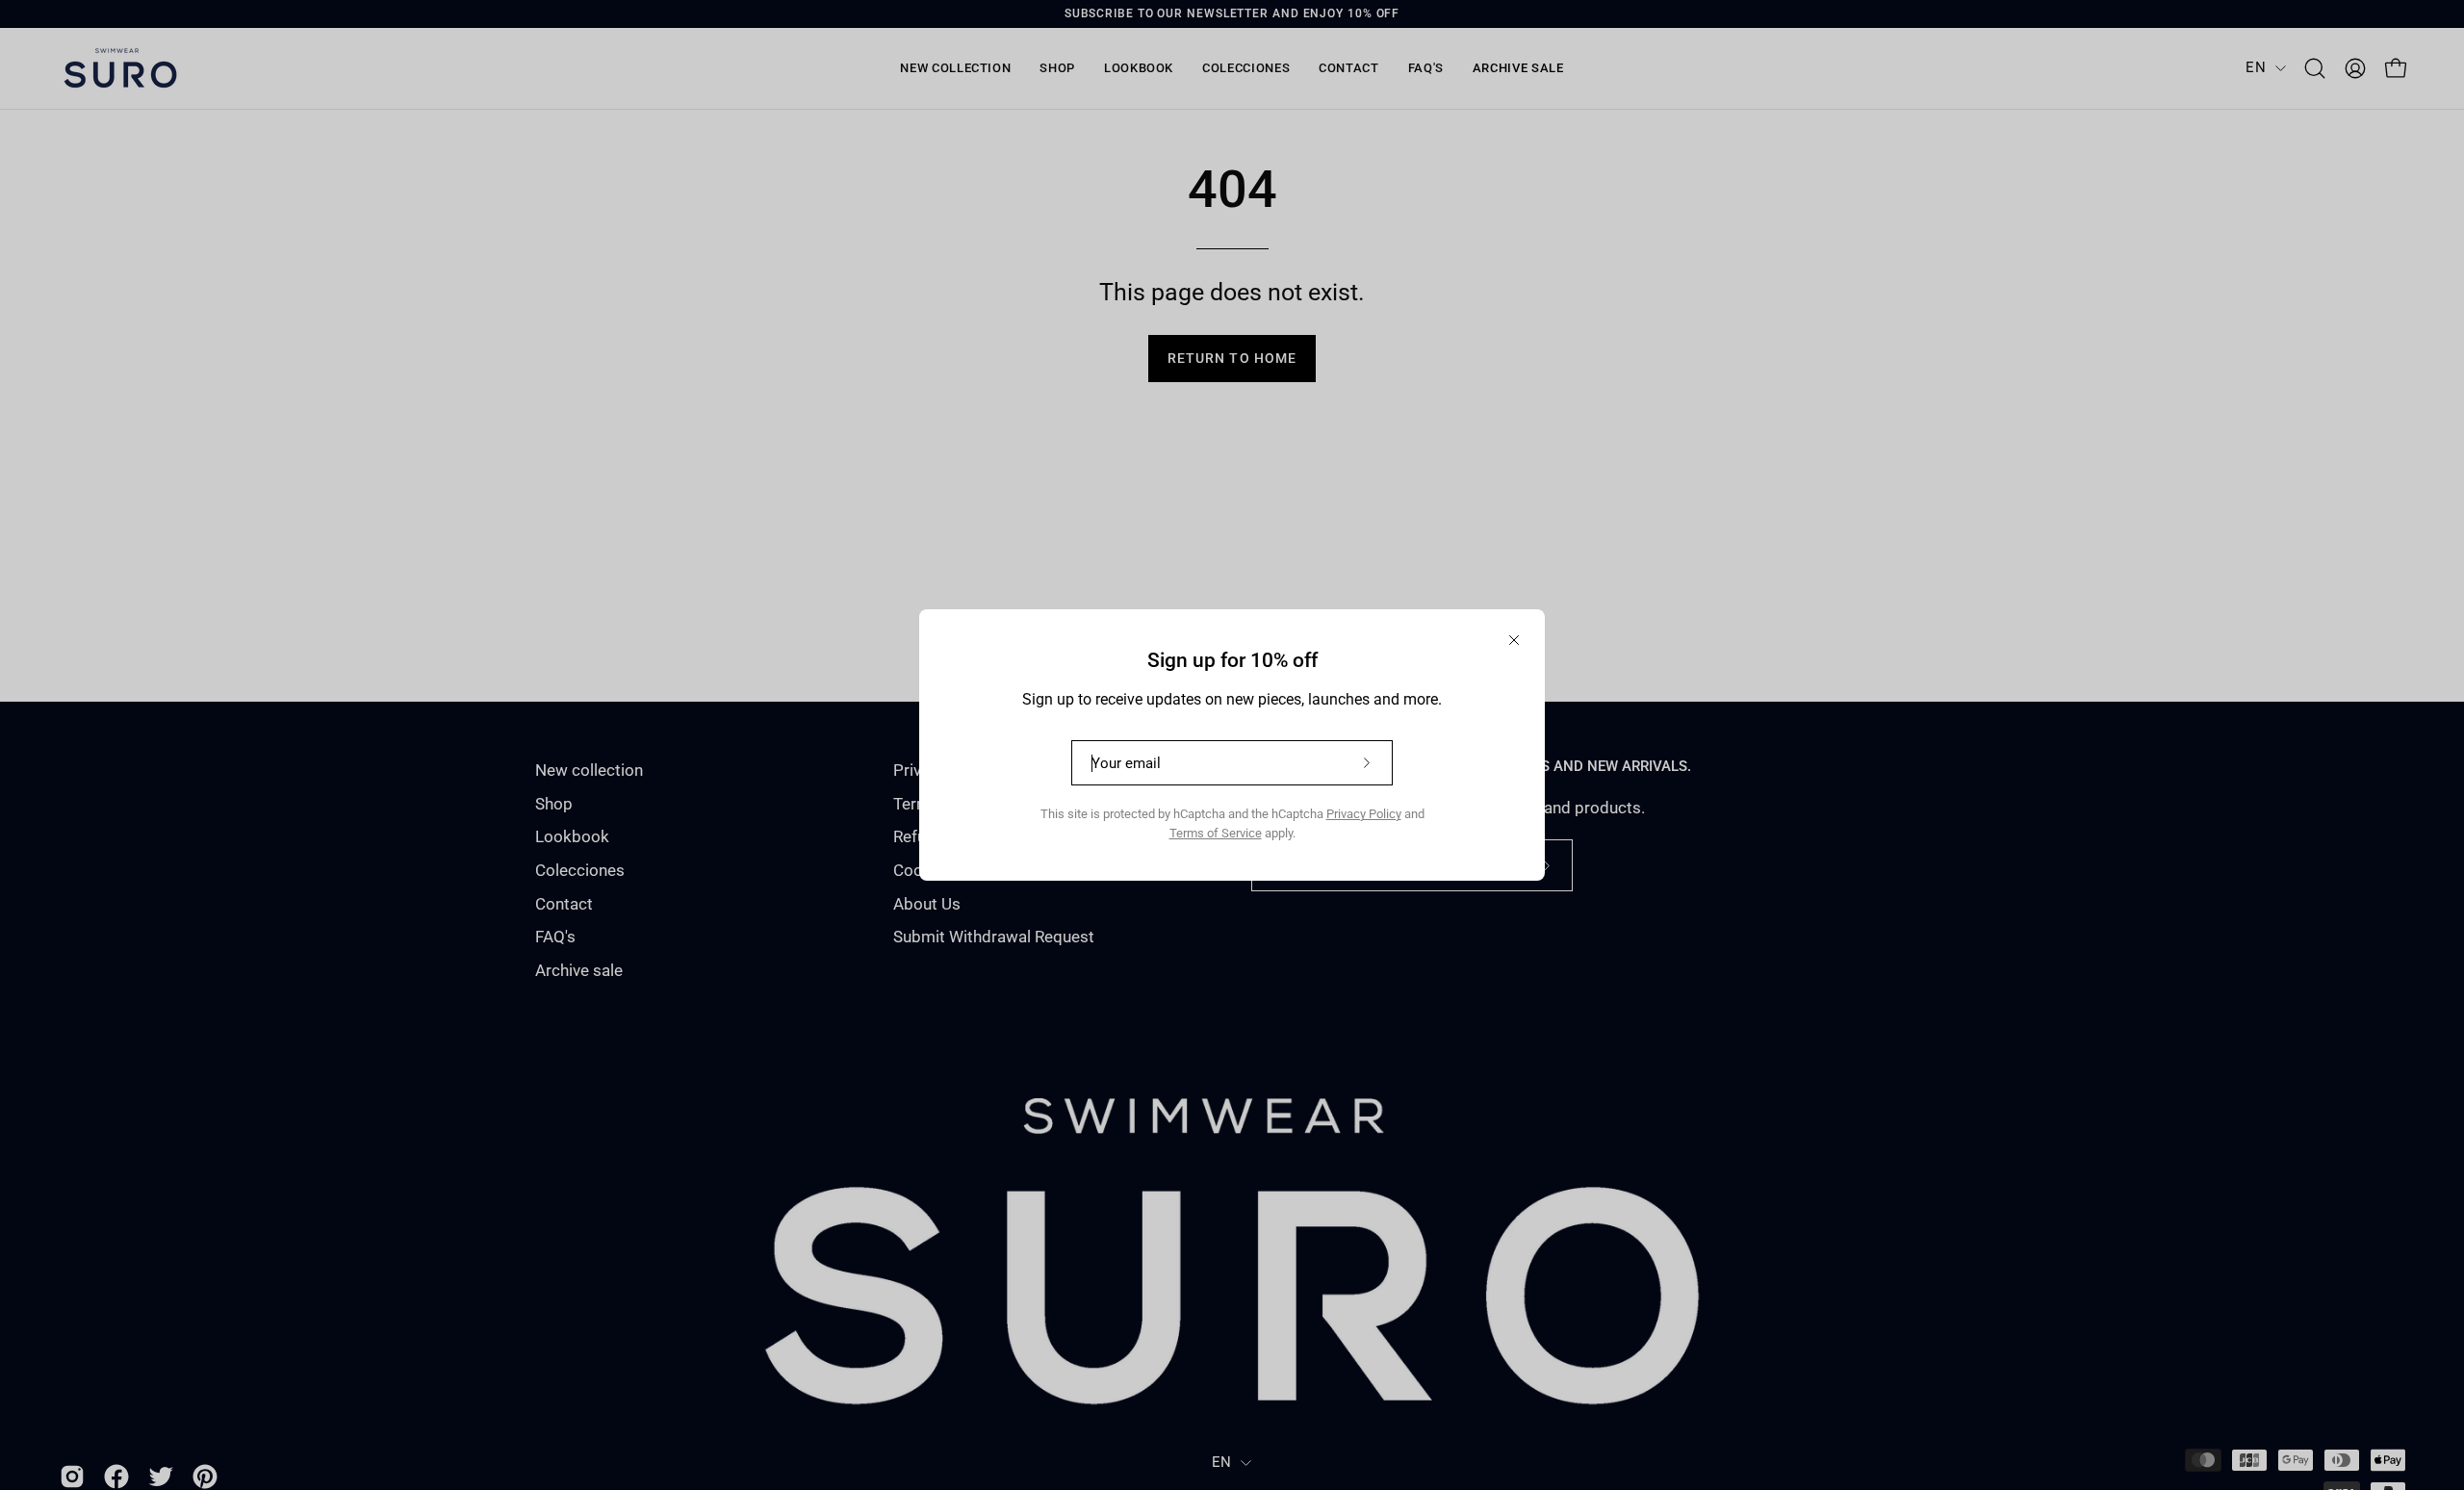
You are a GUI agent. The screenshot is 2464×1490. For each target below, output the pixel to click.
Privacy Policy (1364, 814)
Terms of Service (1216, 833)
